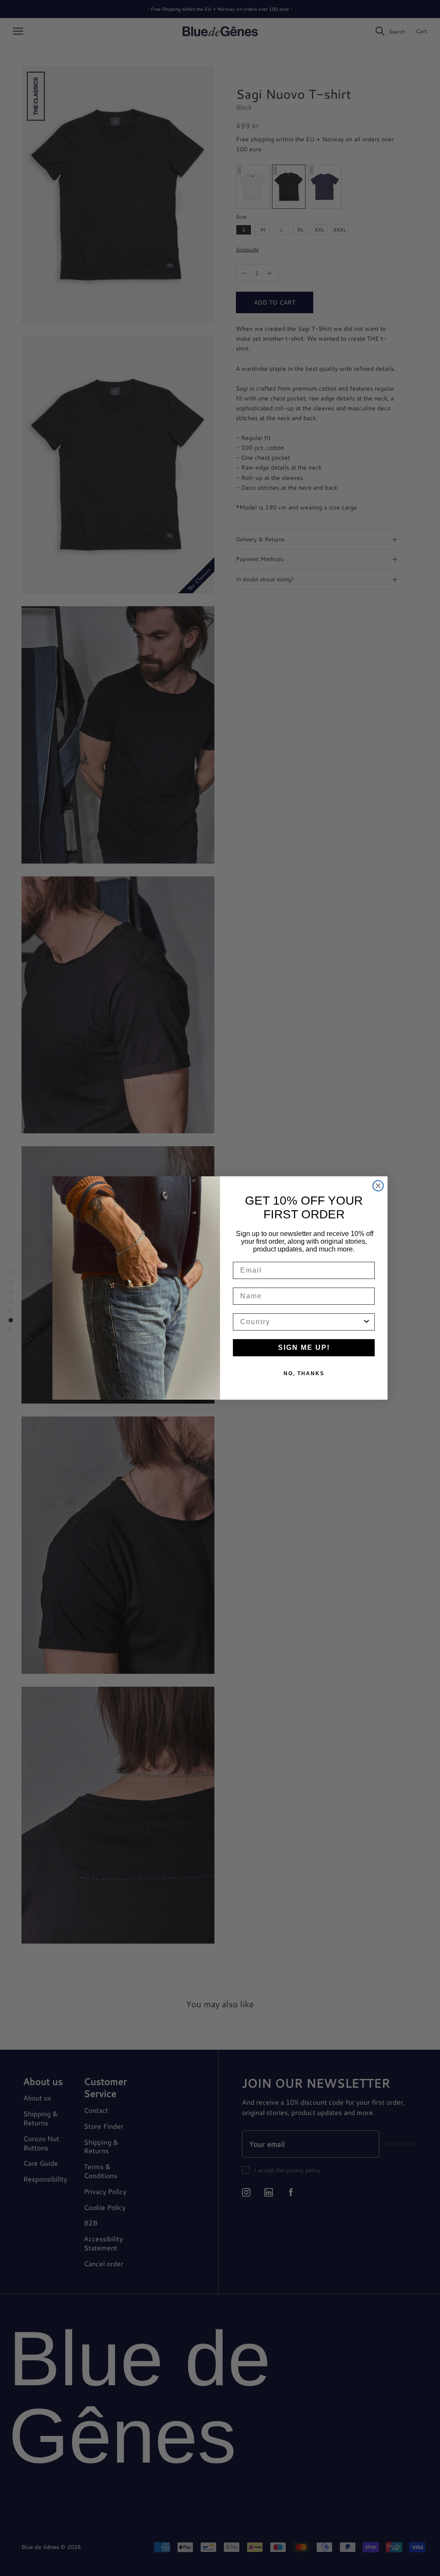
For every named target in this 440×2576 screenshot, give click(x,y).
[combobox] (301, 1322)
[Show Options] (367, 1322)
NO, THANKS (304, 1373)
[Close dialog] (378, 1186)
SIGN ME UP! (304, 1348)
